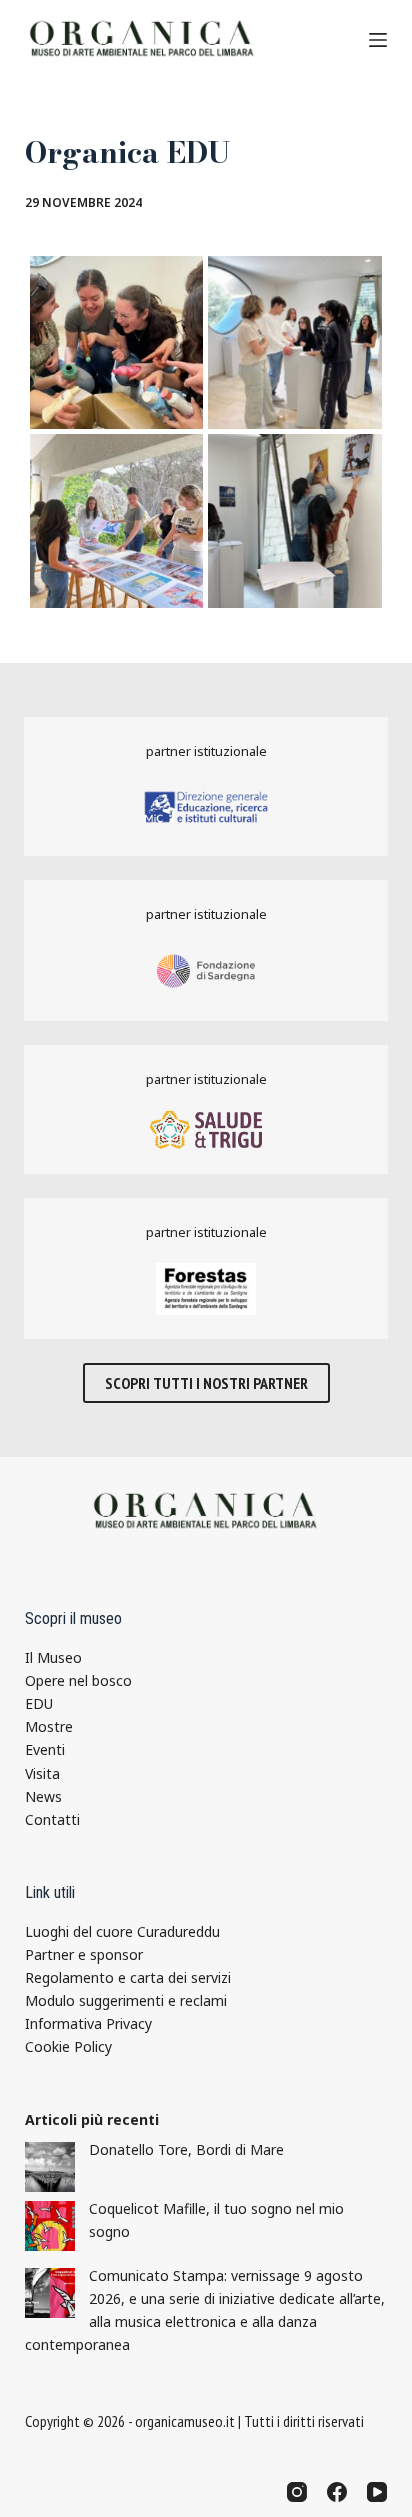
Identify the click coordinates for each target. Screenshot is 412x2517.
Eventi (45, 1749)
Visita (42, 1773)
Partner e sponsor (84, 1954)
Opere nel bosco (78, 1680)
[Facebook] (337, 2492)
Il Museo (53, 1657)
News (43, 1796)
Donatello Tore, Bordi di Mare (186, 2149)
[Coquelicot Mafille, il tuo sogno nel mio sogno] (50, 2226)
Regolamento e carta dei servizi (128, 1977)
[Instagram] (297, 2492)
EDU (39, 1703)
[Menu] (378, 40)
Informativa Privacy (88, 2023)
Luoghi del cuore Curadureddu (122, 1931)
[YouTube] (377, 2492)
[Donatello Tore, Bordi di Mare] (50, 2167)
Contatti (52, 1819)
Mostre (49, 1726)
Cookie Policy (68, 2046)
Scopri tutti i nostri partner (206, 1383)
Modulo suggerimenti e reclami (126, 2000)
